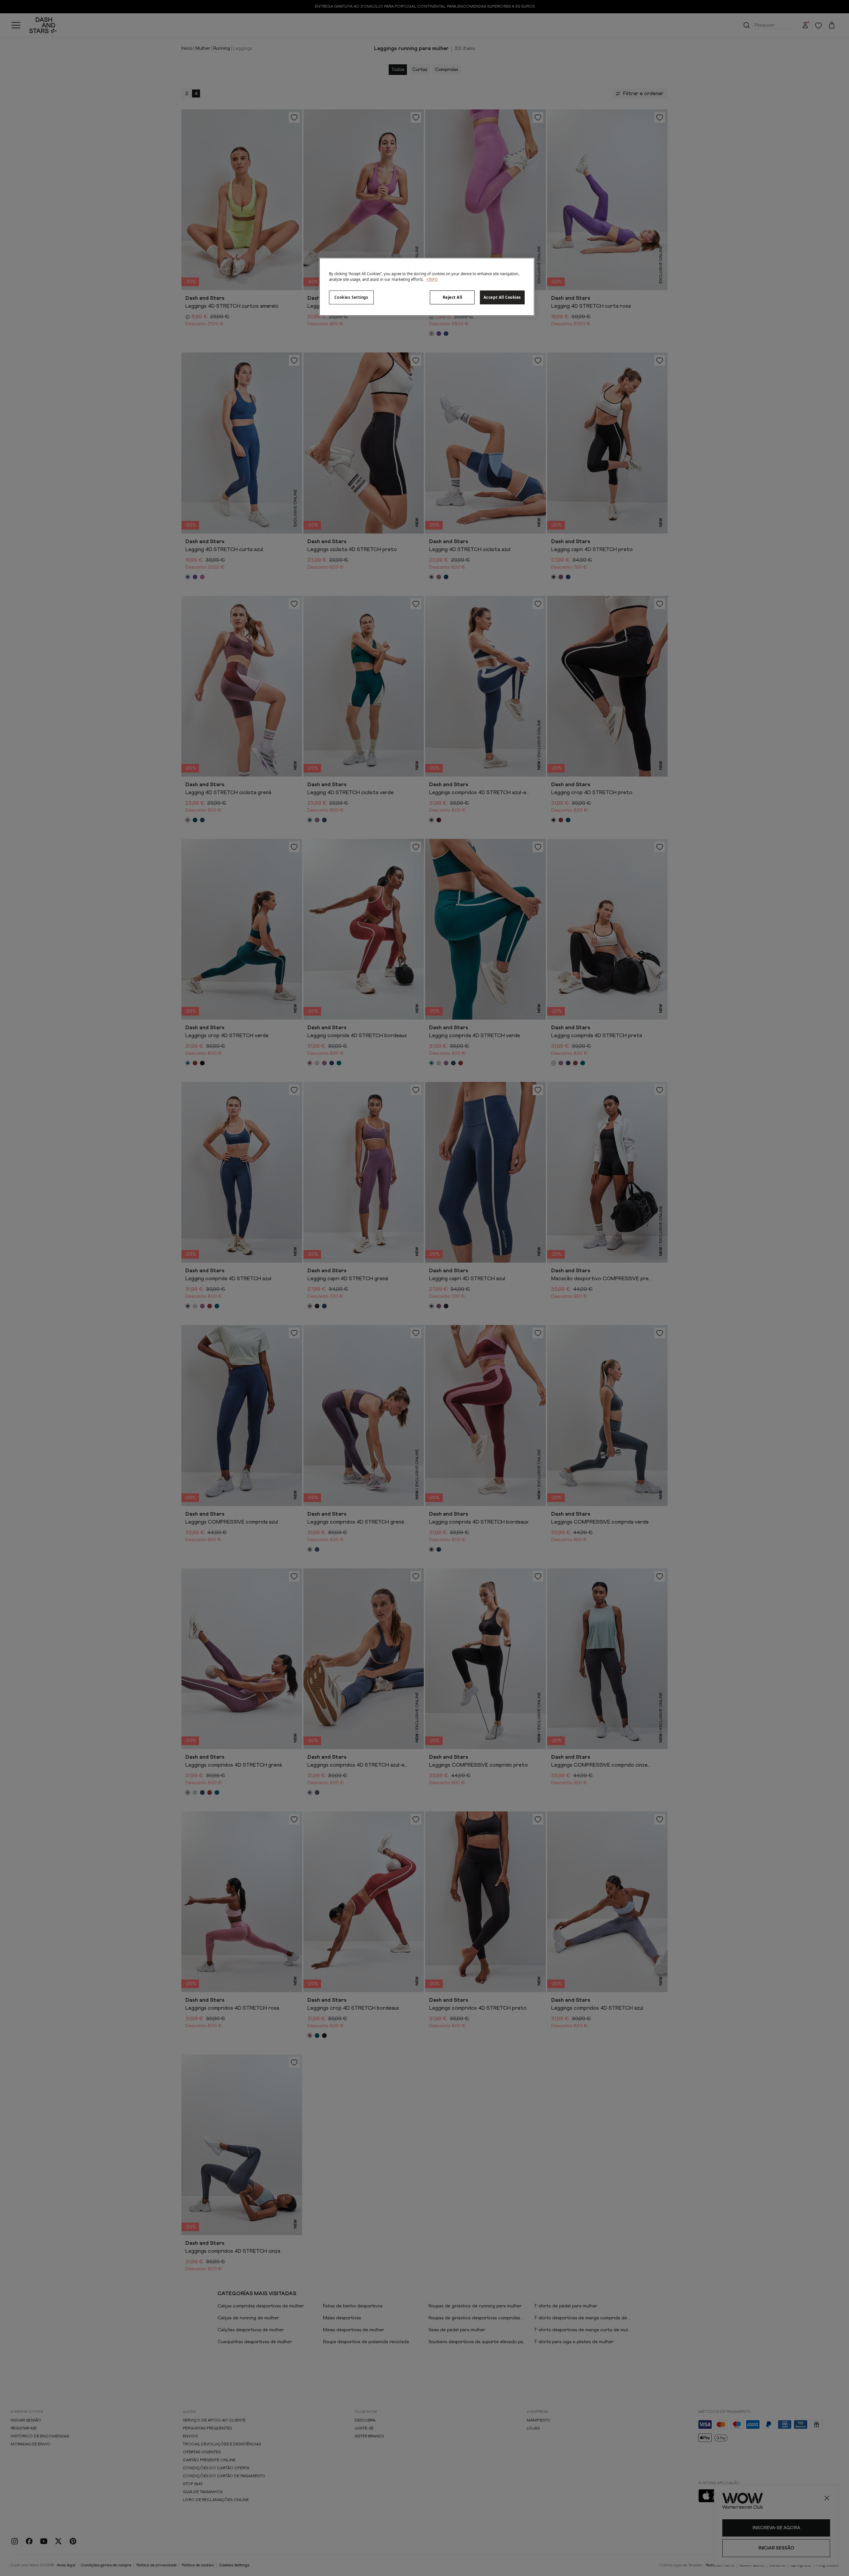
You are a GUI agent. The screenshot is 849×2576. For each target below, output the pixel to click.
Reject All (453, 297)
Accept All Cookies (502, 297)
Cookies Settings (351, 297)
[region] (427, 287)
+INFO (432, 279)
